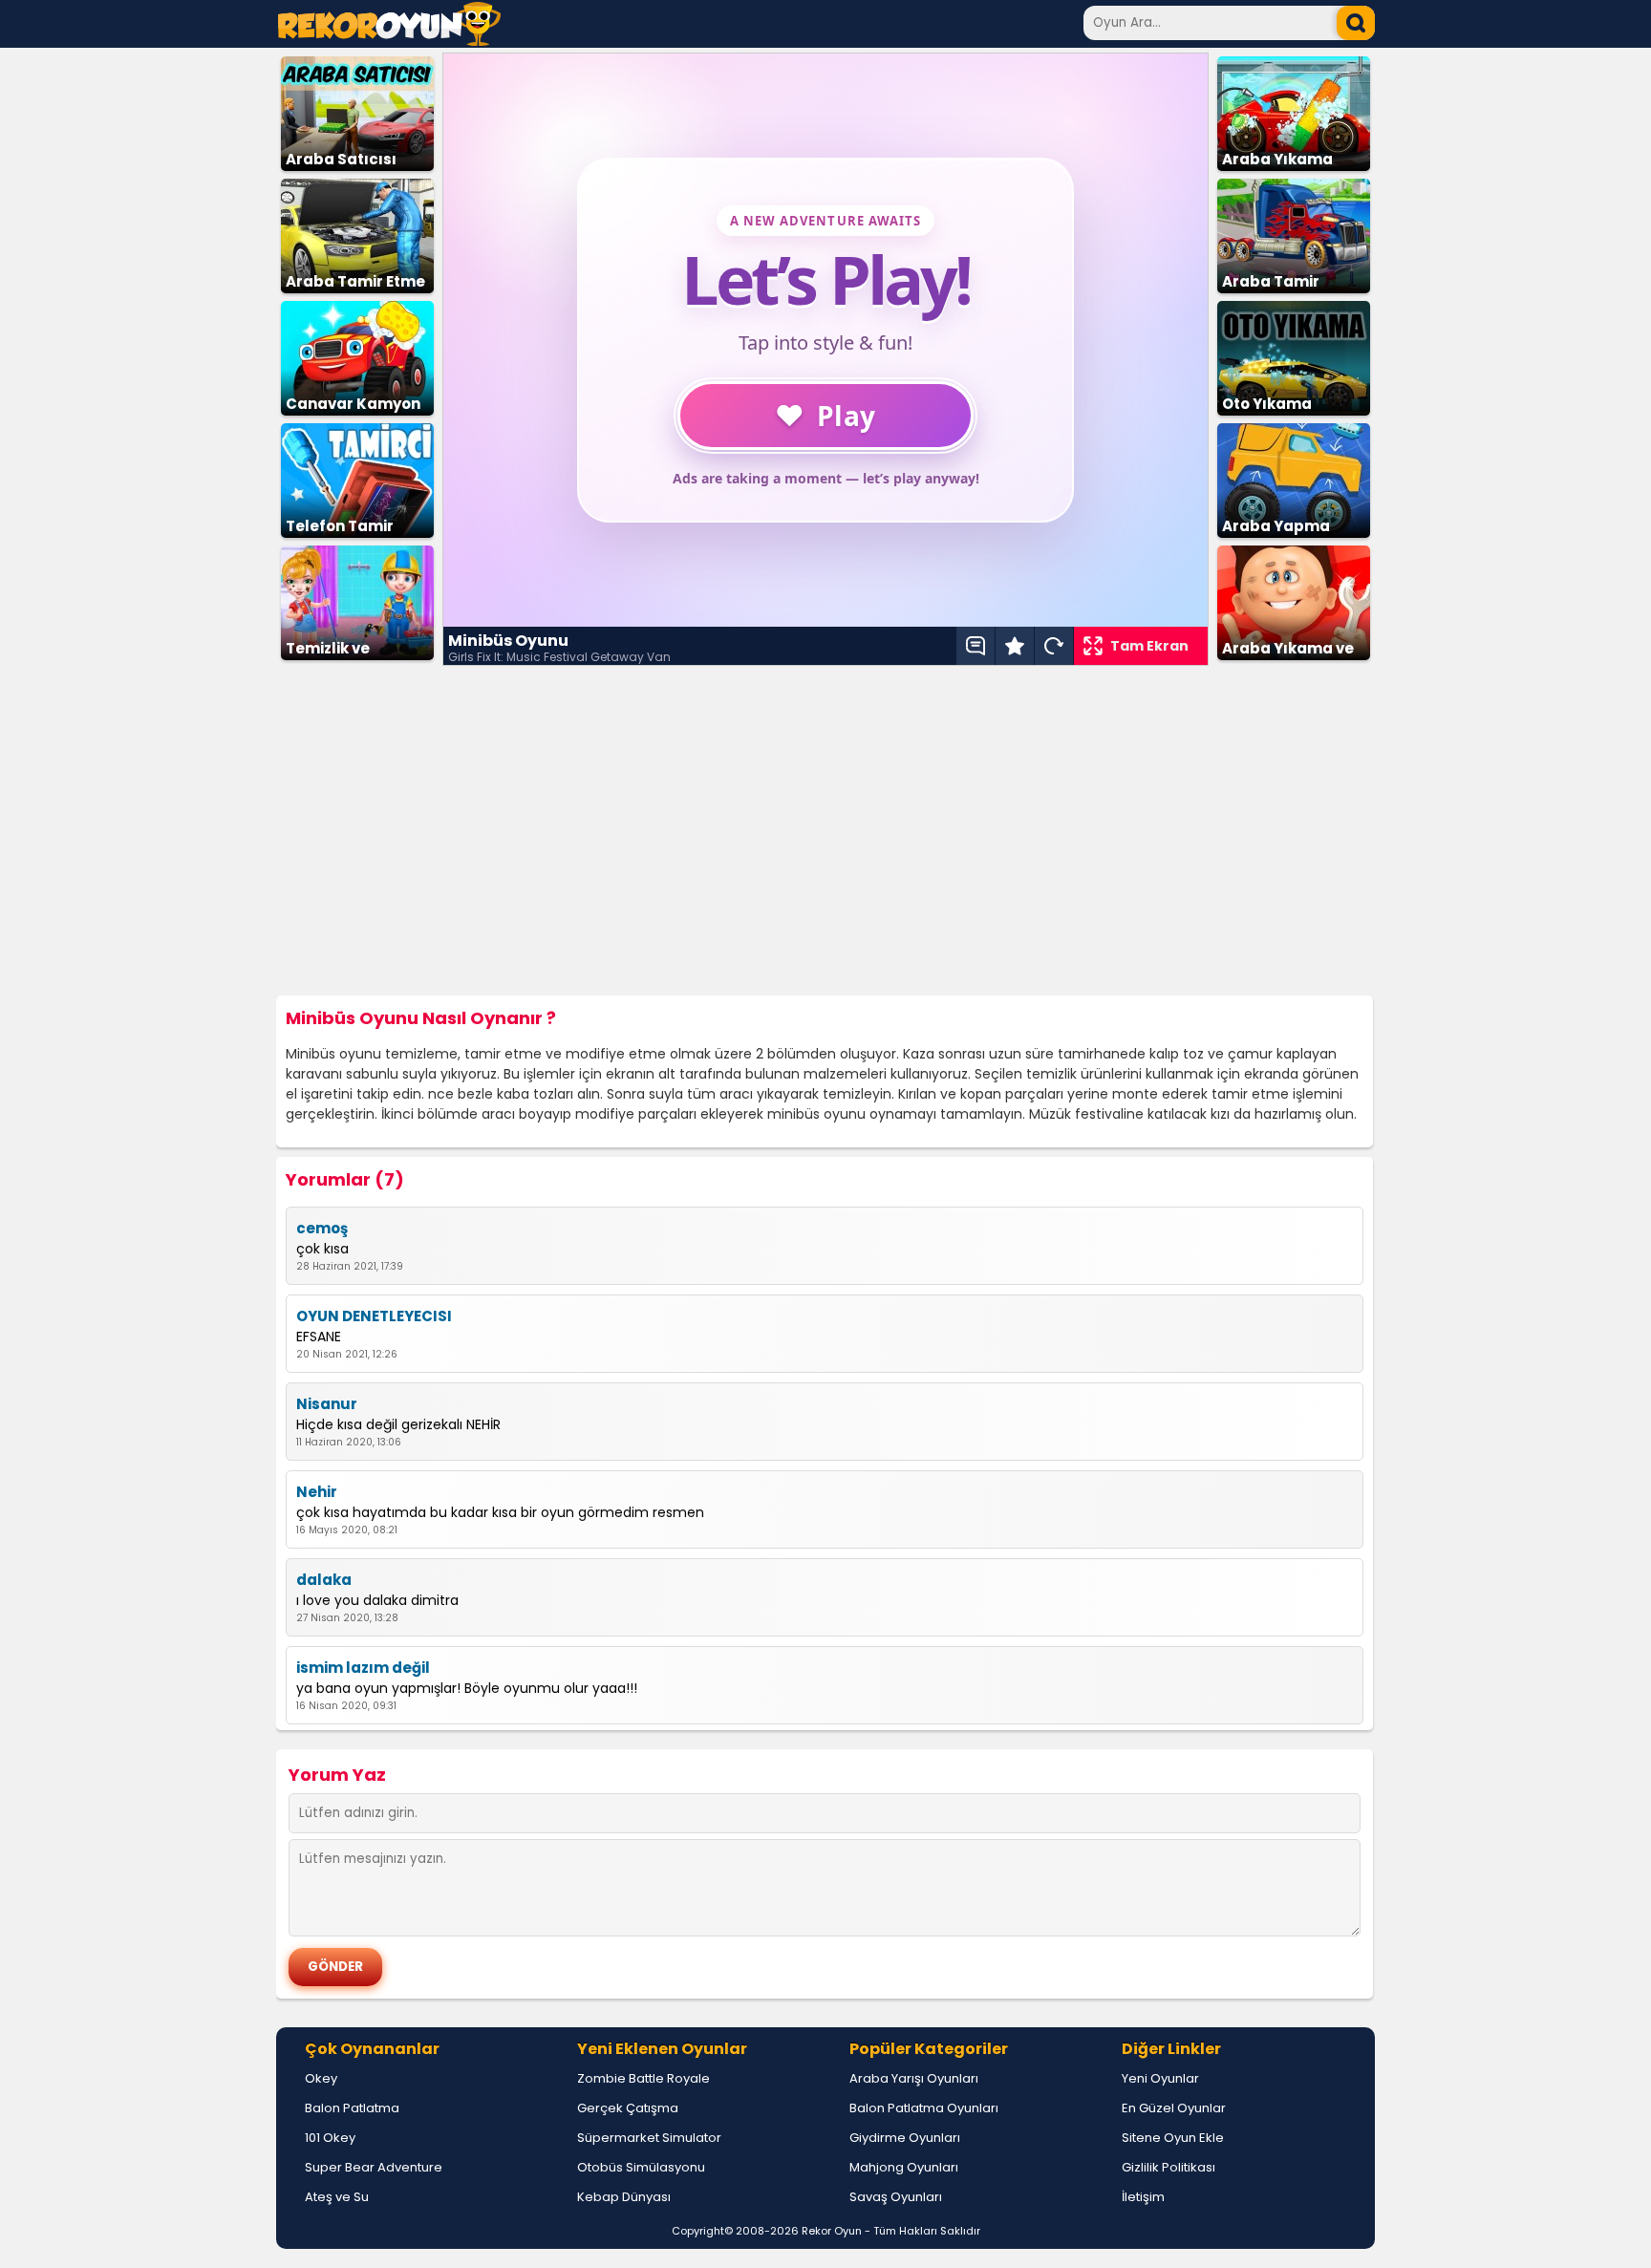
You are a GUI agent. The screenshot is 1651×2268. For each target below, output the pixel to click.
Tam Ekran (1149, 646)
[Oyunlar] (389, 41)
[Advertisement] (825, 831)
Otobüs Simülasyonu (641, 2167)
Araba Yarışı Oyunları (914, 2078)
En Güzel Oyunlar (1174, 2108)
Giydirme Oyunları (905, 2138)
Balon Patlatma (352, 2108)
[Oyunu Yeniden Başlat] (1054, 646)
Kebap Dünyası (624, 2197)
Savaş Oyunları (896, 2197)
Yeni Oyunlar (1160, 2078)
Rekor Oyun (832, 2231)
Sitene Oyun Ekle (1173, 2138)
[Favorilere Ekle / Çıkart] (1015, 646)
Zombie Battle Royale (643, 2078)
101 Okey (330, 2138)
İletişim (1143, 2197)
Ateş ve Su (337, 2197)
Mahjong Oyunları (904, 2167)
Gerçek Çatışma (628, 2108)
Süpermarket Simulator (649, 2138)
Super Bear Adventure (374, 2167)
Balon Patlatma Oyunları (924, 2108)
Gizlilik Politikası (1169, 2167)
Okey (321, 2078)
